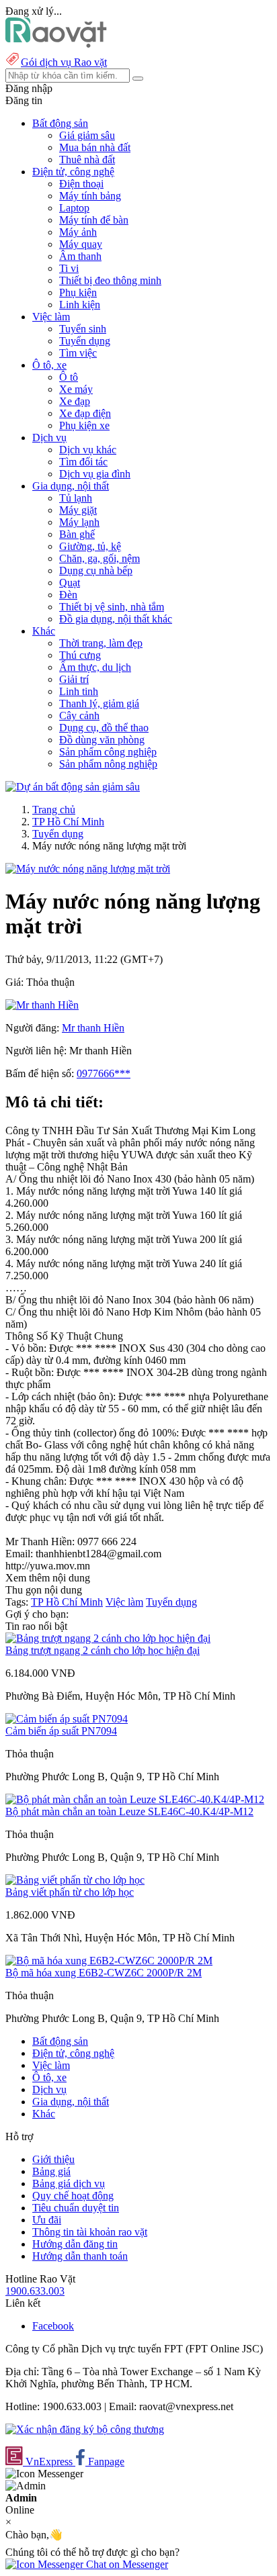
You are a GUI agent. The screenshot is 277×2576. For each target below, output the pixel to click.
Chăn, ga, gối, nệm (100, 558)
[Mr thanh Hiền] (42, 1005)
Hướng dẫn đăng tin (75, 2244)
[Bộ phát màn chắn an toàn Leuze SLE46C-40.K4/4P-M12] (135, 1799)
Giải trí (74, 679)
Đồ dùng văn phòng (102, 740)
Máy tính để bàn (94, 220)
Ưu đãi (47, 2220)
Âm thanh (80, 256)
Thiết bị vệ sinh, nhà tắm (112, 607)
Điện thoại (81, 184)
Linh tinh (79, 691)
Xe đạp (75, 401)
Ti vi (69, 268)
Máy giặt (78, 510)
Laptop (74, 208)
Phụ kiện (78, 292)
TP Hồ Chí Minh (68, 822)
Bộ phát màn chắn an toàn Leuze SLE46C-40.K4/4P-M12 (129, 1811)
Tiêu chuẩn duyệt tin (76, 2208)
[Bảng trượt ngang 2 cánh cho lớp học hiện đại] (108, 1638)
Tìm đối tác (83, 462)
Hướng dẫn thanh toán (80, 2256)
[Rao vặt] (56, 44)
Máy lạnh (79, 522)
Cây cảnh (79, 716)
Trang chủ (54, 810)
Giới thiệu (53, 2159)
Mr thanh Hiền (93, 1028)
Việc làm (124, 1602)
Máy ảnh (78, 232)
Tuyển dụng (85, 341)
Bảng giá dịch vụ (69, 2183)
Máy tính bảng (90, 196)
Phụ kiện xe (84, 425)
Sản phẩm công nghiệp (108, 752)
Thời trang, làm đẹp (101, 643)
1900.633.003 (35, 2291)
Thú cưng (80, 655)
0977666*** (104, 1073)
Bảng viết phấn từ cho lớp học (70, 1892)
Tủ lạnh (76, 498)
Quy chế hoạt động (73, 2196)
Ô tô (69, 377)
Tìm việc (78, 353)
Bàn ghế (77, 534)
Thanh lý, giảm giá (99, 703)
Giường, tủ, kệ (90, 546)
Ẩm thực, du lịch (95, 667)
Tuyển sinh (83, 329)
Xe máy (76, 389)
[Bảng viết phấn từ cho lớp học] (75, 1880)
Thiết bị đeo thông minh (110, 280)
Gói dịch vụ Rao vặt (64, 62)
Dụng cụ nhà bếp (96, 570)
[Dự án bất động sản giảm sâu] (73, 787)
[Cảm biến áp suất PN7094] (67, 1719)
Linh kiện (80, 305)
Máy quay (81, 244)
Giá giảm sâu (87, 135)
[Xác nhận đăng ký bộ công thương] (85, 2429)
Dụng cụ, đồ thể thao (104, 728)
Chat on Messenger (126, 2564)
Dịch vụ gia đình (95, 474)
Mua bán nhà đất (95, 147)
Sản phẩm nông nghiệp (108, 764)
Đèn (68, 595)
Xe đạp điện (85, 413)
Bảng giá (51, 2171)
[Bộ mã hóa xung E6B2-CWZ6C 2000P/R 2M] (109, 1961)
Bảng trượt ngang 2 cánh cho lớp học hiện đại (103, 1650)
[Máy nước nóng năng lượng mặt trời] (88, 869)
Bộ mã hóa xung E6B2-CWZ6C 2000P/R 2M (104, 1973)
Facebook (53, 2326)
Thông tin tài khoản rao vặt (90, 2232)
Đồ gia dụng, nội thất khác (116, 619)
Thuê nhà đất (87, 159)
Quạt (70, 583)
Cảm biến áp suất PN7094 (61, 1731)
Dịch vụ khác (88, 450)
